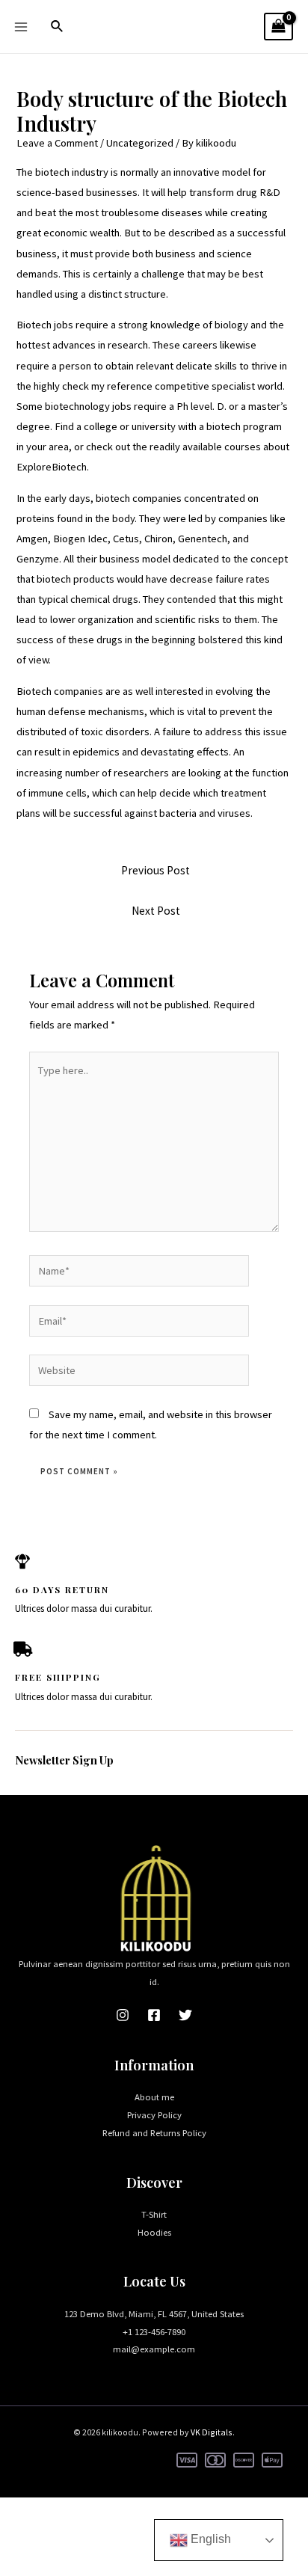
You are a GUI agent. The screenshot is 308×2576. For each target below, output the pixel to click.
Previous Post (155, 870)
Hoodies (154, 2232)
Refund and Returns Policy (154, 2132)
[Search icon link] (58, 27)
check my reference (107, 386)
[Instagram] (123, 2015)
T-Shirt (154, 2214)
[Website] (139, 1373)
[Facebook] (154, 2015)
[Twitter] (185, 2015)
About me (154, 2097)
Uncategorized (140, 143)
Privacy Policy (154, 2115)
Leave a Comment (57, 143)
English (209, 2539)
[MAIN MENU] (21, 26)
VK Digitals (212, 2432)
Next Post (156, 911)
